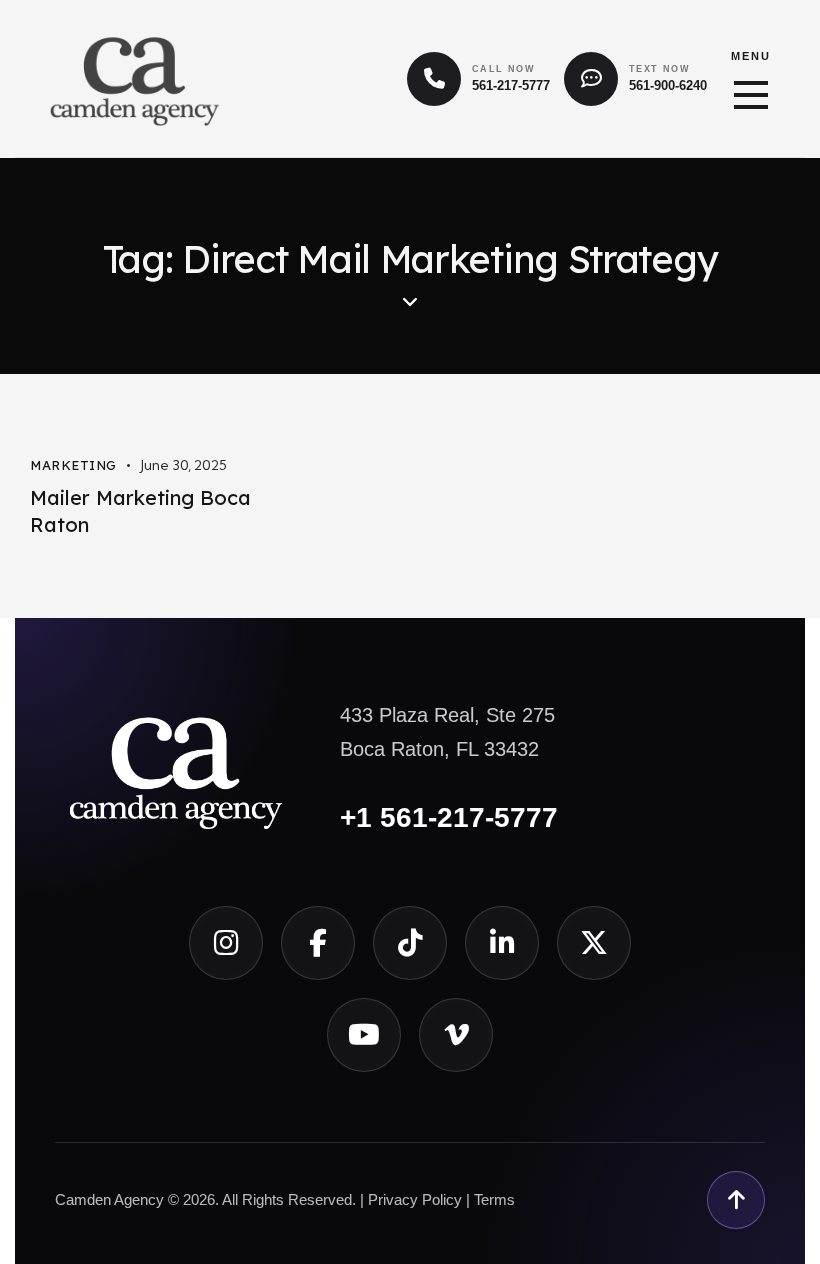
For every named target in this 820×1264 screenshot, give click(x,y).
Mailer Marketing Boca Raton (140, 511)
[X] (594, 943)
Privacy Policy (415, 1199)
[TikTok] (410, 943)
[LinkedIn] (502, 943)
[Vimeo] (456, 1035)
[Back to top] (736, 1200)
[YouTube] (364, 1035)
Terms (494, 1199)
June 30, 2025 (184, 465)
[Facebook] (318, 943)
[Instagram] (226, 943)
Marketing (73, 465)
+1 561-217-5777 (449, 817)
